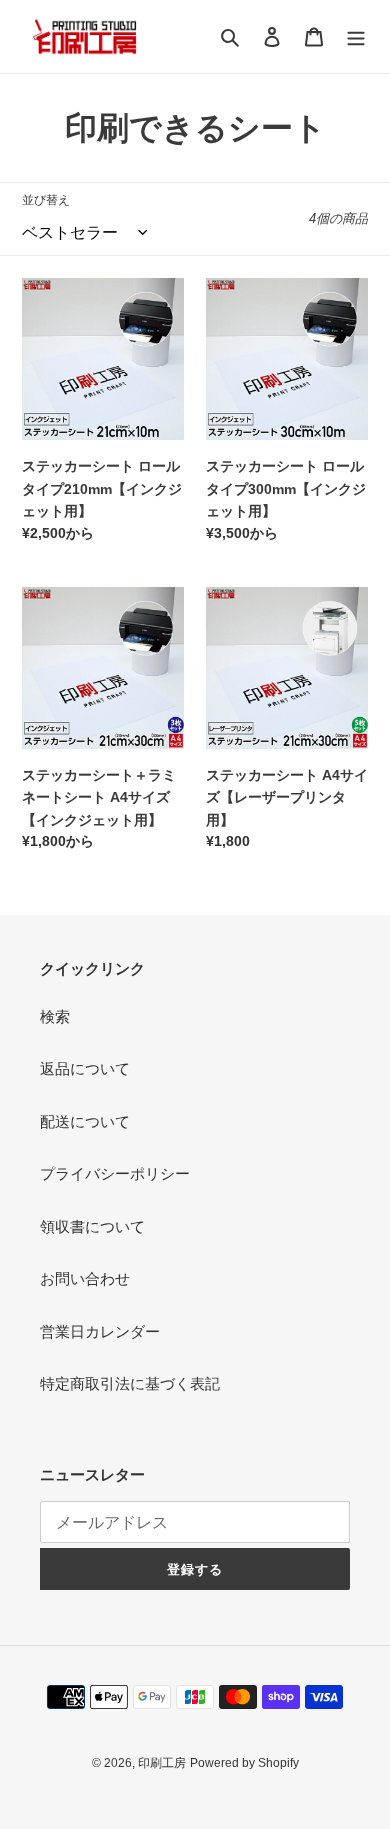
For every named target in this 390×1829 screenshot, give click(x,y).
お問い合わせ (85, 1278)
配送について (85, 1121)
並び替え (46, 200)
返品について (85, 1068)
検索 (55, 1016)
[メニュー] (356, 36)
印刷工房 (162, 1763)
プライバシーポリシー (115, 1173)
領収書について (92, 1226)
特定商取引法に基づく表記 (130, 1383)
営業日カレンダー (100, 1331)
